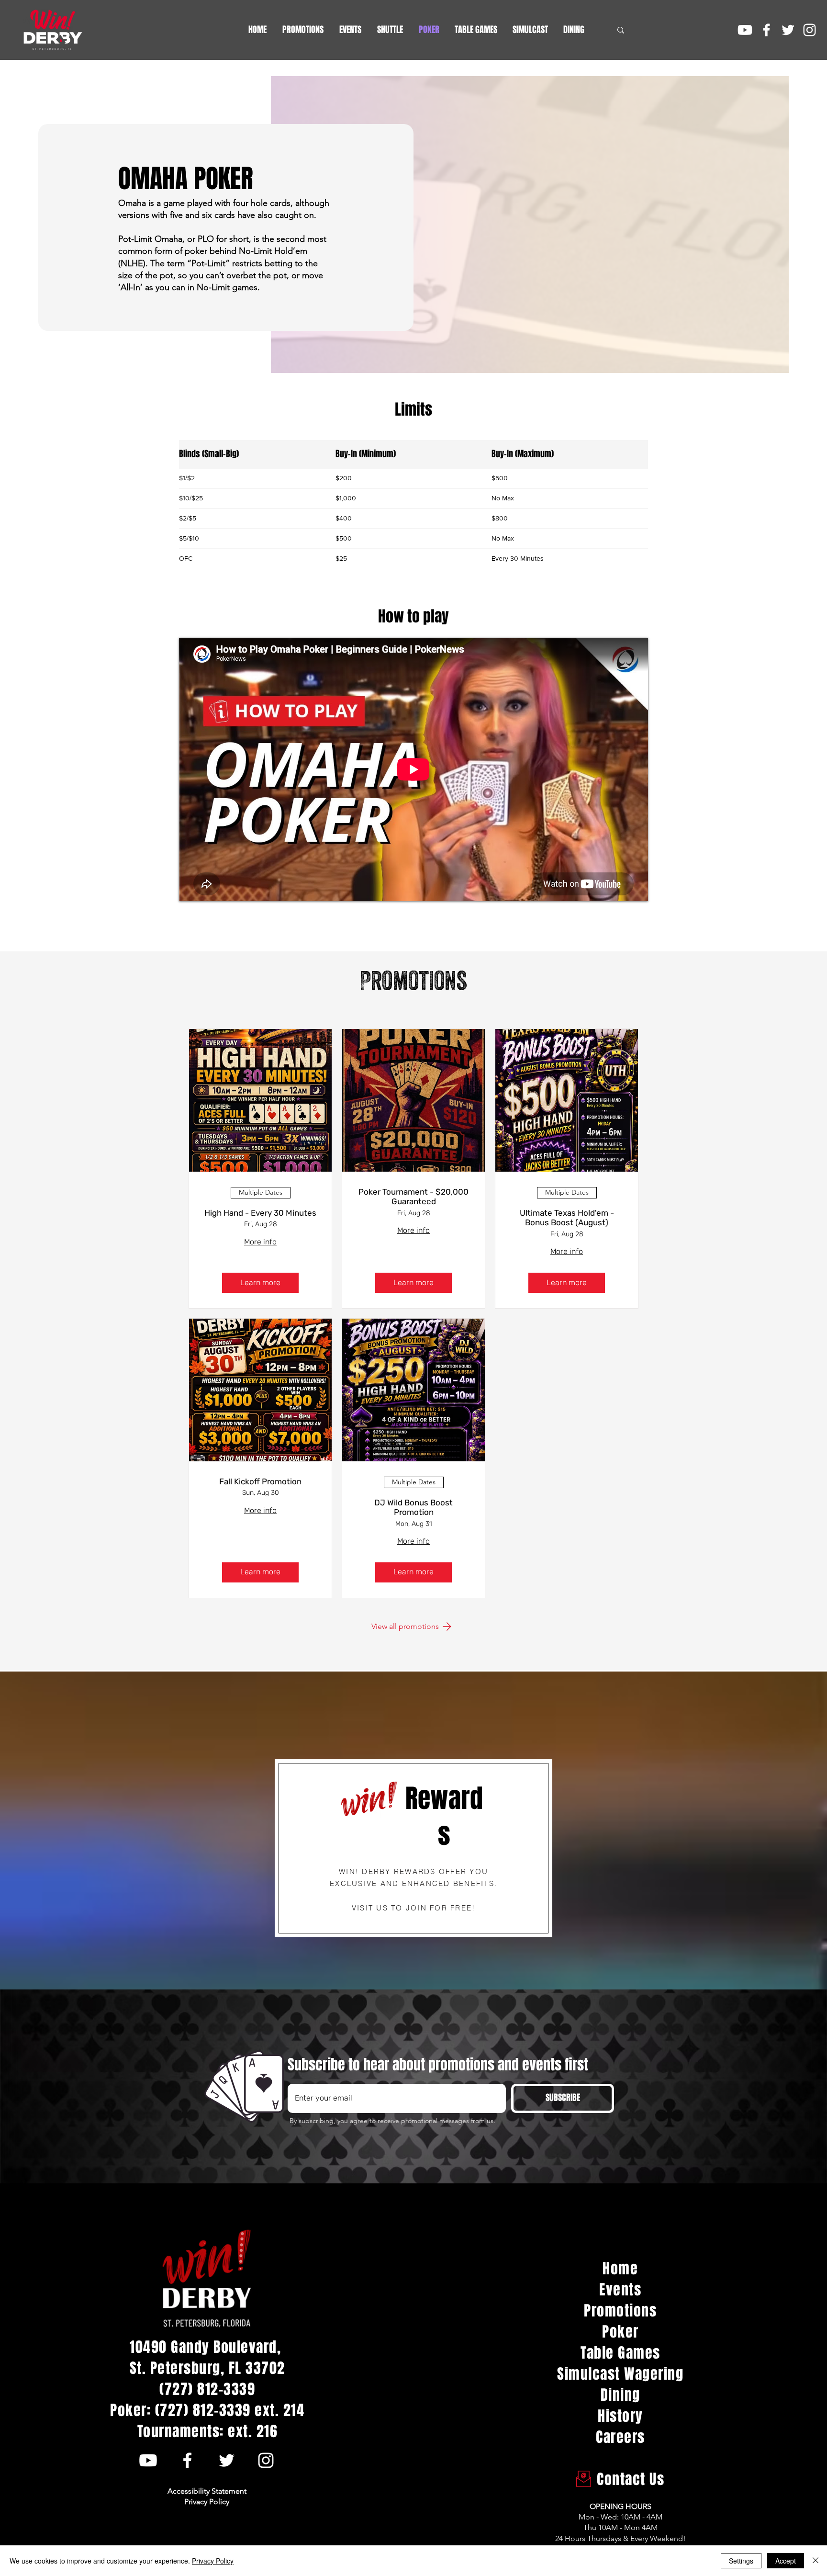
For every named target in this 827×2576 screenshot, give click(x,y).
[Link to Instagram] (810, 30)
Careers (620, 2437)
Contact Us (621, 2479)
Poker (620, 2332)
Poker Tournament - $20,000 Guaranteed (413, 1197)
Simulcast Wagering (620, 2374)
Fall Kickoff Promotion (260, 1481)
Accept (786, 2561)
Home (620, 2269)
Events (620, 2290)
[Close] (816, 2561)
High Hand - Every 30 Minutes (260, 1213)
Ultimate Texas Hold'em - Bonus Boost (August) (567, 1218)
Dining (620, 2395)
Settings (741, 2561)
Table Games (620, 2353)
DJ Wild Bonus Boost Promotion (413, 1507)
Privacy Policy (213, 2561)
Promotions (620, 2311)
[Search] (621, 30)
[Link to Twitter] (788, 30)
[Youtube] (745, 30)
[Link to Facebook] (766, 30)
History (620, 2416)
